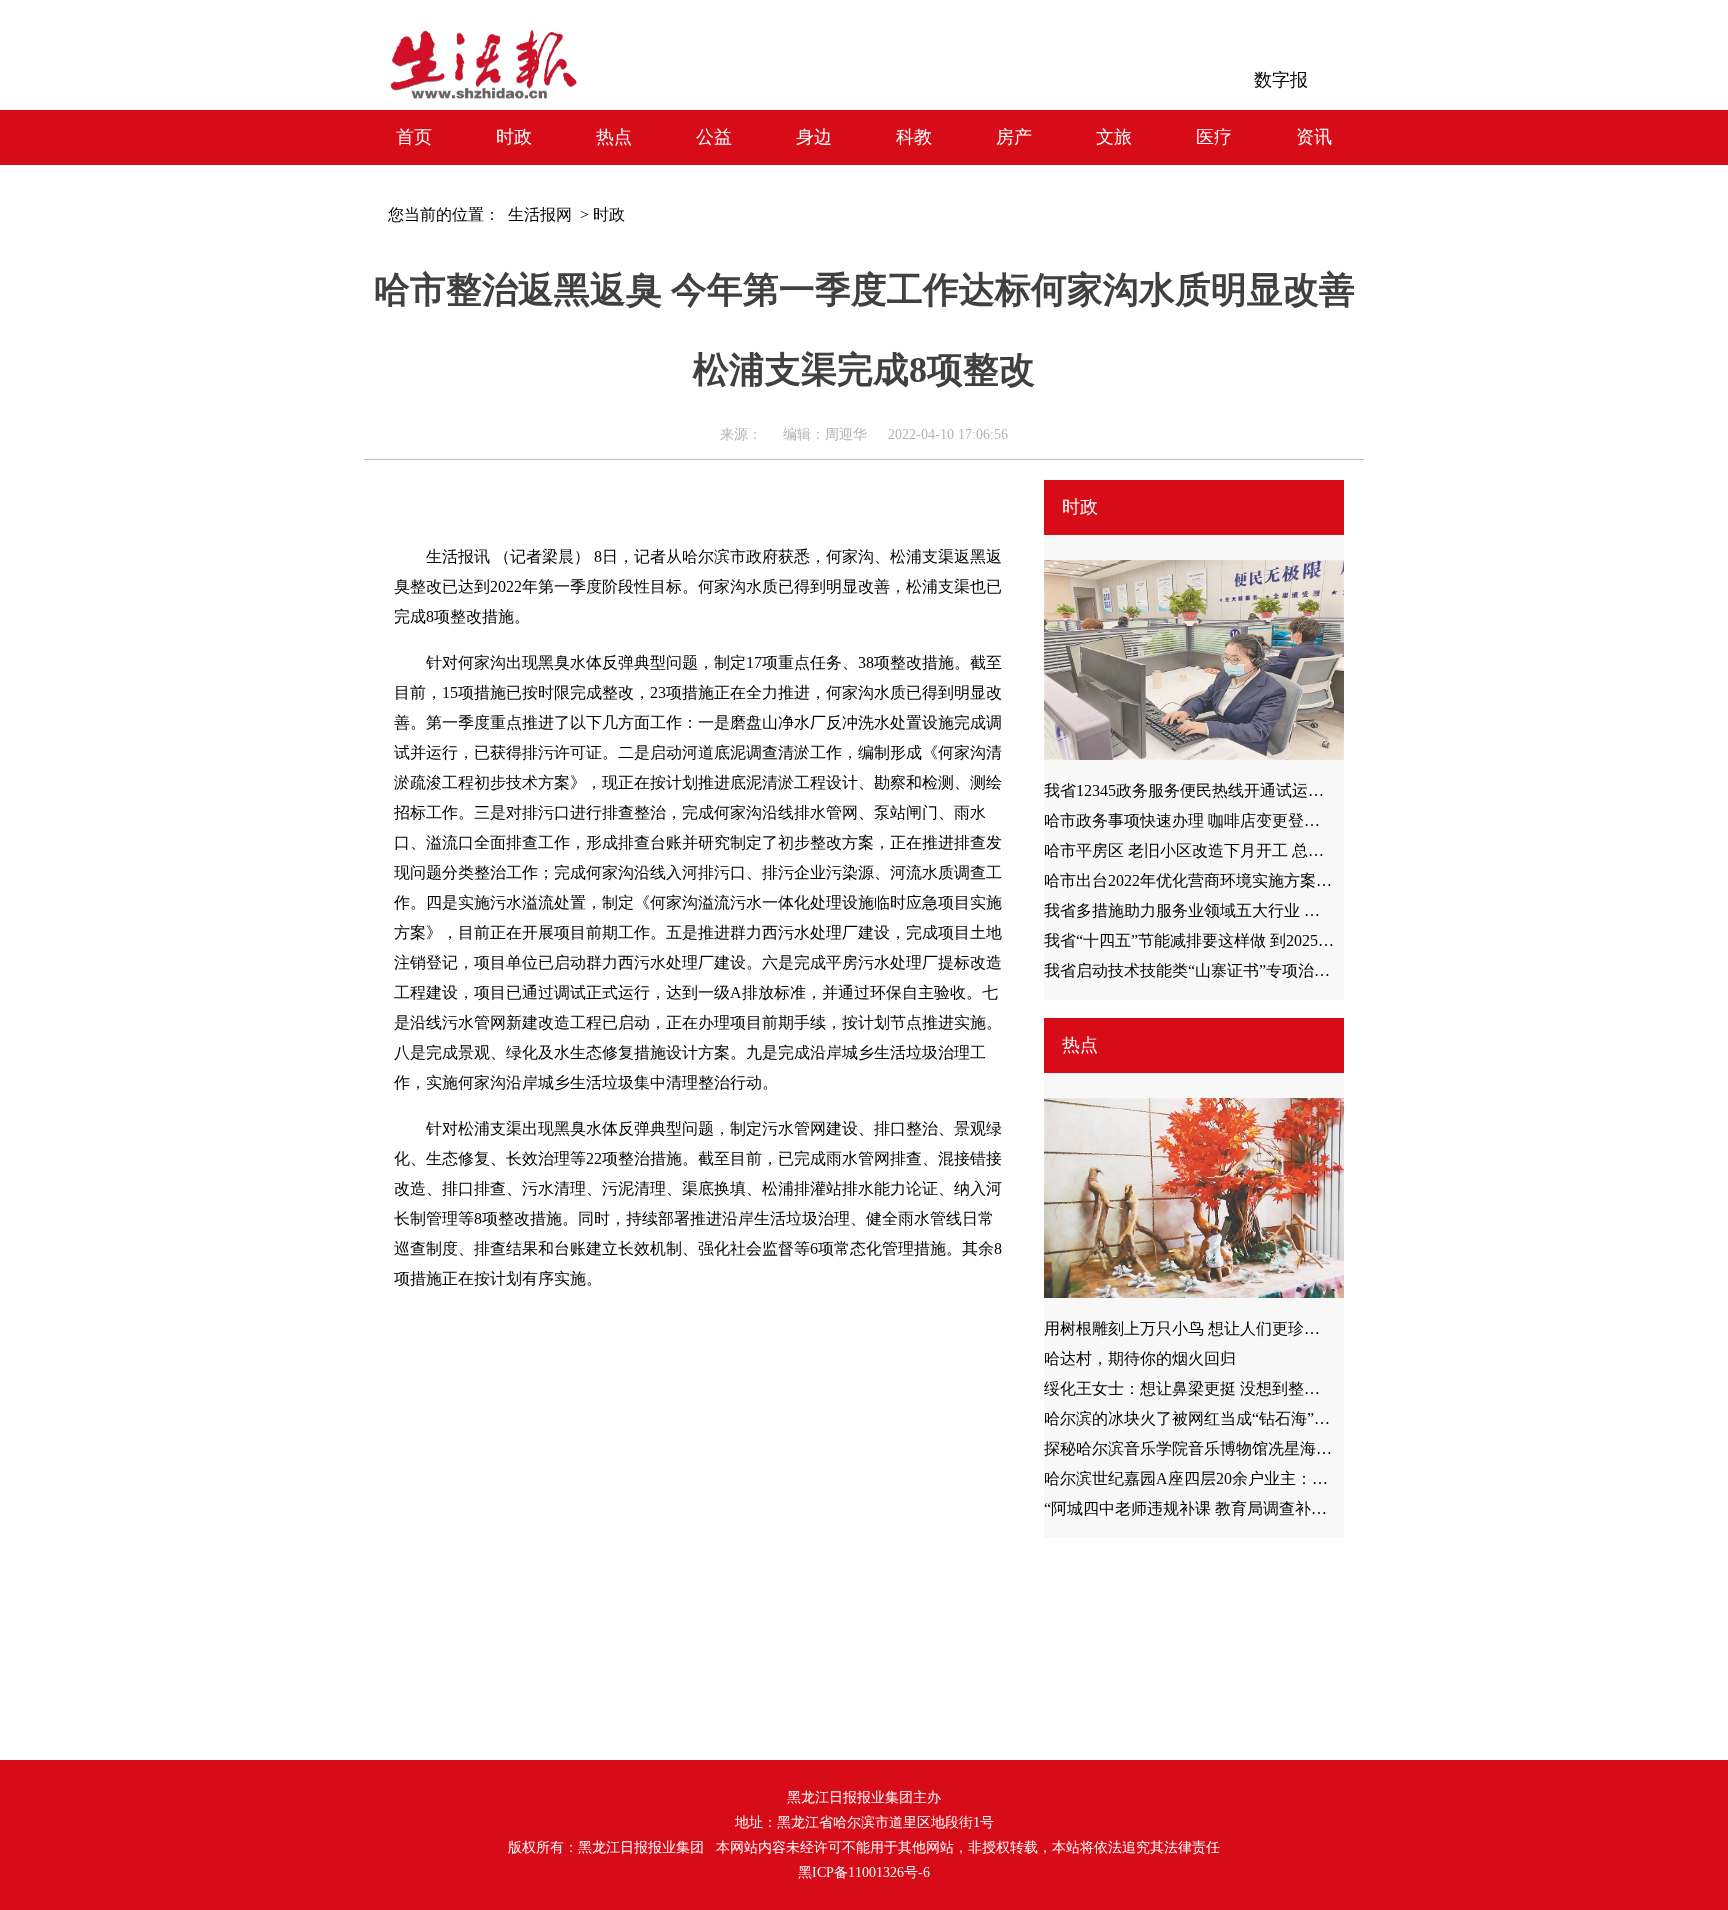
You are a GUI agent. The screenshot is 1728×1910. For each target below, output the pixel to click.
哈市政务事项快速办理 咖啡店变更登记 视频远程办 (1224, 820)
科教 (914, 137)
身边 (814, 137)
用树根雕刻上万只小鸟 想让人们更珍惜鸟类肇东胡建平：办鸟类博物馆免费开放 (1326, 1328)
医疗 (1214, 137)
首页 (414, 137)
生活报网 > (544, 214)
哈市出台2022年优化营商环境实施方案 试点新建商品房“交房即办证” (1285, 880)
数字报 (1281, 80)
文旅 (1114, 137)
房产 (1014, 137)
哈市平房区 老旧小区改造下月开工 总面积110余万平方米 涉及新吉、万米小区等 (1326, 850)
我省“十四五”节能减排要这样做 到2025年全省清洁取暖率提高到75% (1283, 940)
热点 (614, 137)
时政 (514, 137)
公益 (714, 137)
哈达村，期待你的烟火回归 (1140, 1358)
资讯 (1314, 137)
